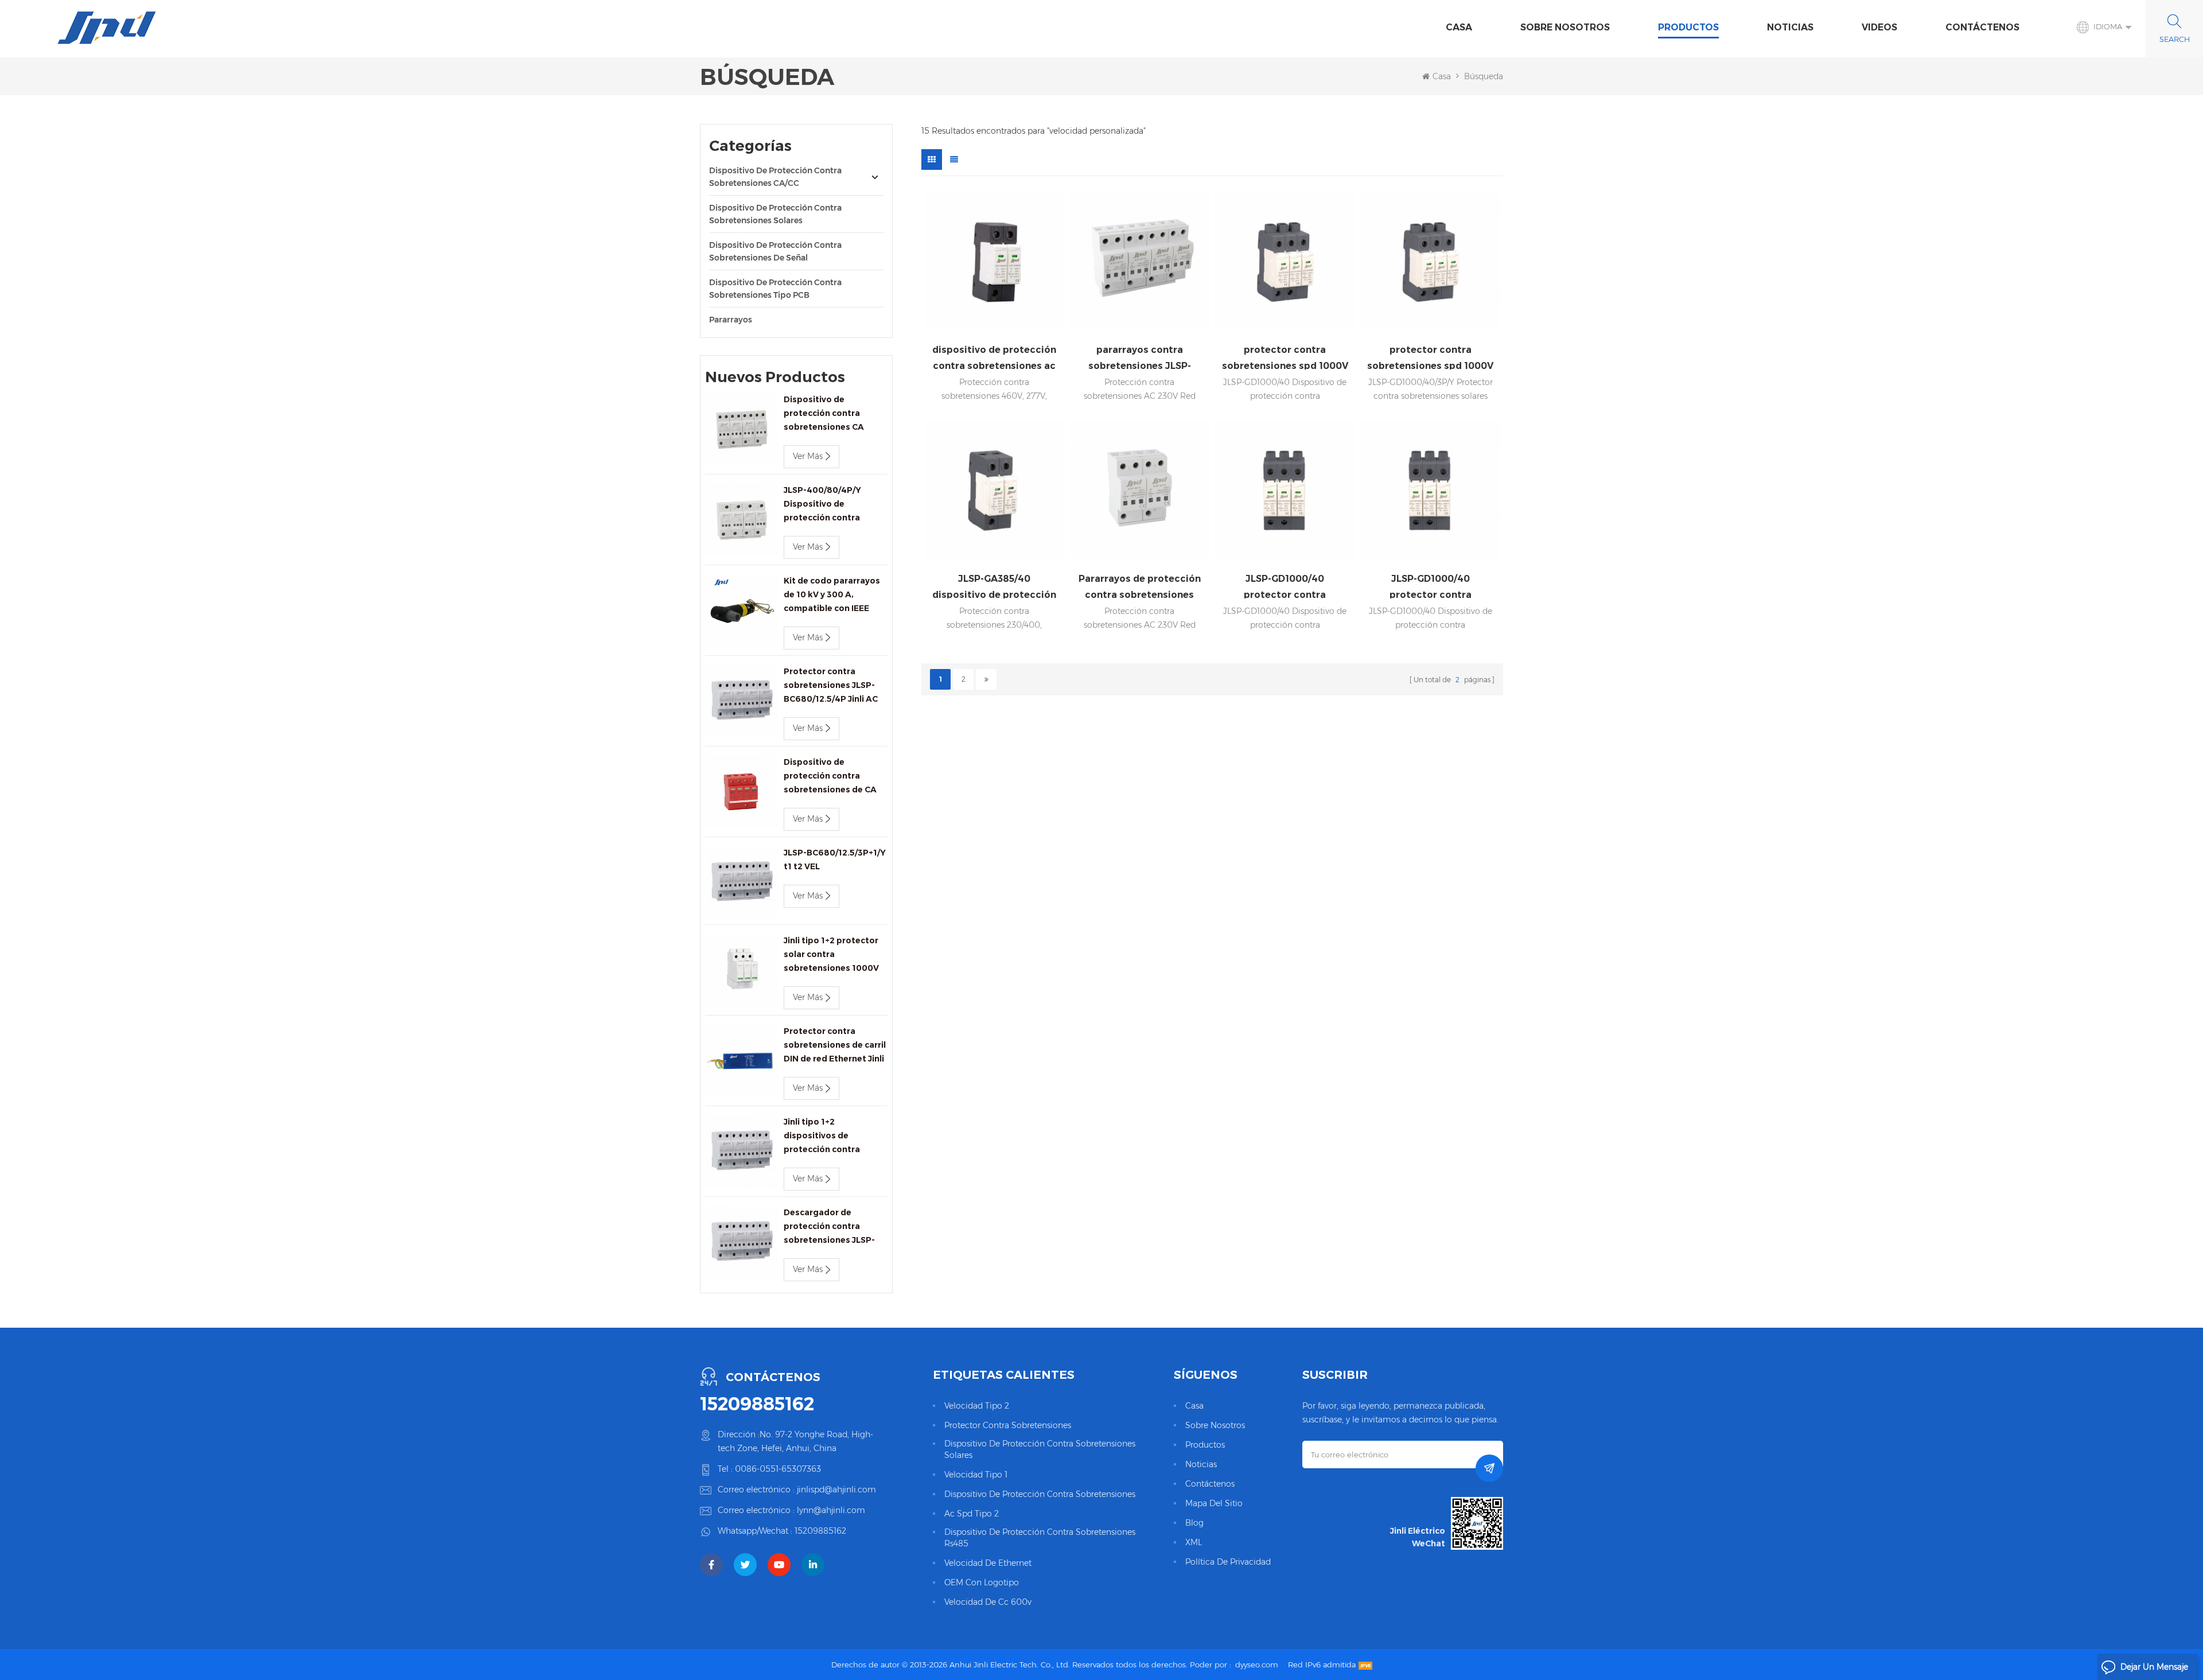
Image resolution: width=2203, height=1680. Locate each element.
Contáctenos (1982, 27)
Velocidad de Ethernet (988, 1563)
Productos (1688, 27)
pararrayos (731, 320)
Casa (1459, 27)
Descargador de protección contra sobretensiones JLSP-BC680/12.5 (829, 1227)
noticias (1790, 27)
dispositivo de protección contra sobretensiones (1040, 1494)
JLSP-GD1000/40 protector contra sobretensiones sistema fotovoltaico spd (1431, 586)
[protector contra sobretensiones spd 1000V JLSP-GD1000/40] (1285, 260)
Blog (1194, 1523)
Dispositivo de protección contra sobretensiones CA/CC (775, 177)
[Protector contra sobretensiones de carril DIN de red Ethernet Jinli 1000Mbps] (742, 1061)
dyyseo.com (1257, 1665)
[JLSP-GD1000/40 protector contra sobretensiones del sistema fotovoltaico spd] (1285, 490)
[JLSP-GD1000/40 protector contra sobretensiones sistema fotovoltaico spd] (1431, 490)
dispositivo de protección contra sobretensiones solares (1040, 1449)
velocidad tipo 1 (976, 1475)
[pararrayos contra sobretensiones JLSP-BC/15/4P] (1140, 260)
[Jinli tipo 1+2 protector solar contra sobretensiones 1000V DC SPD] (742, 970)
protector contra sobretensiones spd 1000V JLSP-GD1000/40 (1285, 357)
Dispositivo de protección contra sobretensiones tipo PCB (775, 289)
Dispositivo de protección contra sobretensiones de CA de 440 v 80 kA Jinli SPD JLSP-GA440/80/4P (833, 777)
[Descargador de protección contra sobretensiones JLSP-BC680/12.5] (742, 1242)
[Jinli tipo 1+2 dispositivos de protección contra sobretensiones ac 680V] (742, 1151)
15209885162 (757, 1404)
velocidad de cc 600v (988, 1602)
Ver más (808, 456)
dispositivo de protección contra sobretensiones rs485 (1040, 1538)
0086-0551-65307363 (778, 1469)
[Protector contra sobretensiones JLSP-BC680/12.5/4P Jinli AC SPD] (742, 701)
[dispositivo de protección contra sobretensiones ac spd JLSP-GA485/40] (994, 260)
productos (1205, 1445)
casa (1194, 1406)
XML (1194, 1542)
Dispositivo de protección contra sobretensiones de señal (775, 251)
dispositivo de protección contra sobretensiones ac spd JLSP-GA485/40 (994, 357)
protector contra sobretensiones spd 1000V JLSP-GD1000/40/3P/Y (1430, 357)
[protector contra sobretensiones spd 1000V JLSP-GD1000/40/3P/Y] (1431, 260)
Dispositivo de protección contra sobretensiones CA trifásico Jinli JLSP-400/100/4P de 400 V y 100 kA (831, 414)
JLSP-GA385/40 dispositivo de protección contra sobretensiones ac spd (994, 586)
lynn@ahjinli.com (831, 1510)
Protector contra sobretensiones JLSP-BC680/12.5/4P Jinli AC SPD (831, 686)
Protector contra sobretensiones (1008, 1425)
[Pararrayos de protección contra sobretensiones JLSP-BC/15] (1140, 490)
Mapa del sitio (1214, 1503)
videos (1879, 27)
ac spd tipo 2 (972, 1514)
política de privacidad (1228, 1562)
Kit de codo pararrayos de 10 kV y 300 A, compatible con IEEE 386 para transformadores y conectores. (832, 595)
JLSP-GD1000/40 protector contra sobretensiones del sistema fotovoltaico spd (1285, 586)
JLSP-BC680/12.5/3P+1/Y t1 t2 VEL (835, 860)
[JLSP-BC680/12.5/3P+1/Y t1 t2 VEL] (742, 882)
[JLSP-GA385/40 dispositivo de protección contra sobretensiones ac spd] (994, 490)
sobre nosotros (1565, 27)
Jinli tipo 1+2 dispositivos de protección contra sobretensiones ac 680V (835, 1136)
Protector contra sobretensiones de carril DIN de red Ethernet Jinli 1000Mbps (835, 1046)
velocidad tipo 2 (977, 1406)
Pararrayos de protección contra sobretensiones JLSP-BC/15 (1140, 586)
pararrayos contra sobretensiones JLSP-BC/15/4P (1140, 357)
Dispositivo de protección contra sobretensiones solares (775, 214)
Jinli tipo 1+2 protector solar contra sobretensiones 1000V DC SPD (831, 955)
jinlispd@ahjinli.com (836, 1490)
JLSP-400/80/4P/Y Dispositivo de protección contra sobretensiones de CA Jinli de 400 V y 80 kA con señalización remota (835, 505)
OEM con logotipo (982, 1582)
